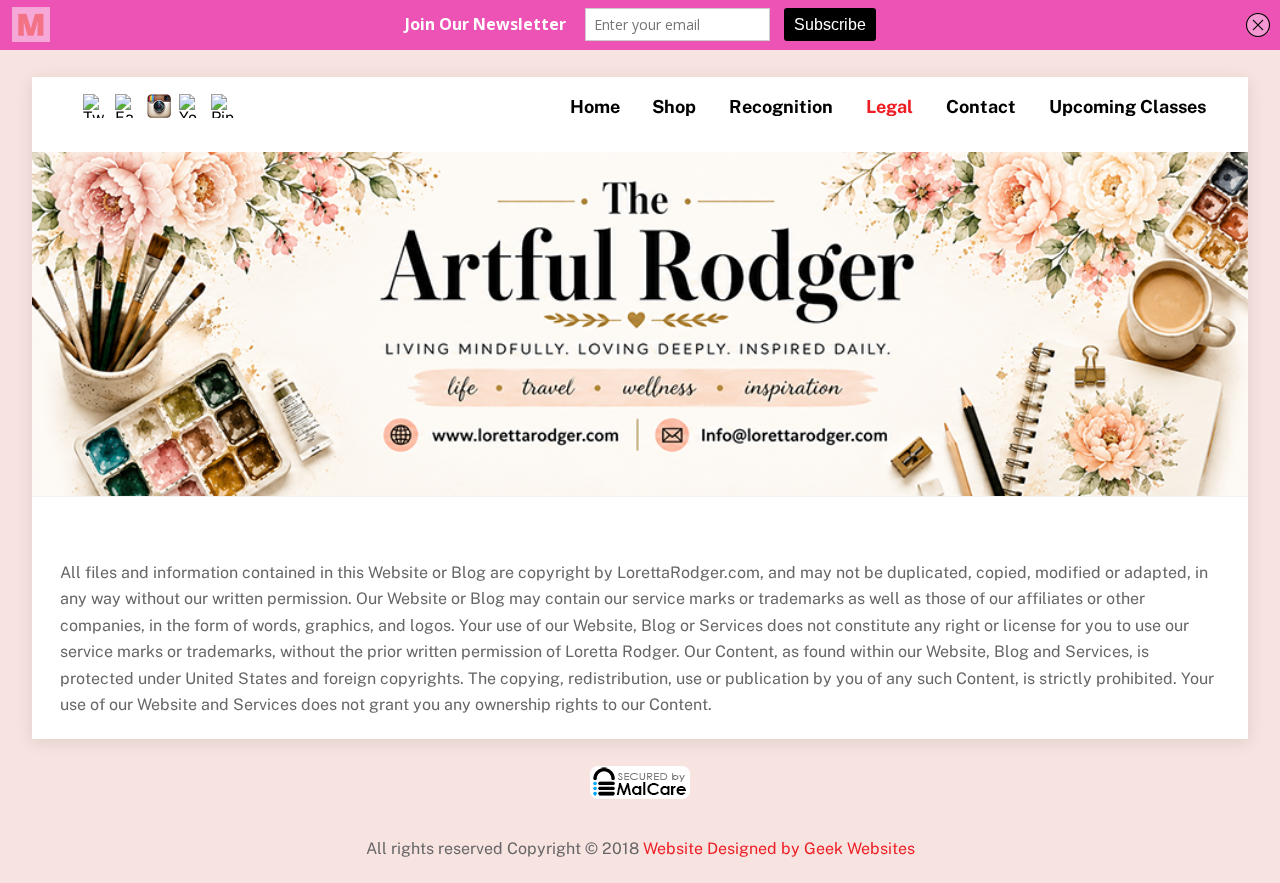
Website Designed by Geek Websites (779, 848)
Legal (889, 106)
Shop (674, 106)
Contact (981, 106)
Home (595, 106)
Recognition (781, 106)
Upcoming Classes (1127, 106)
